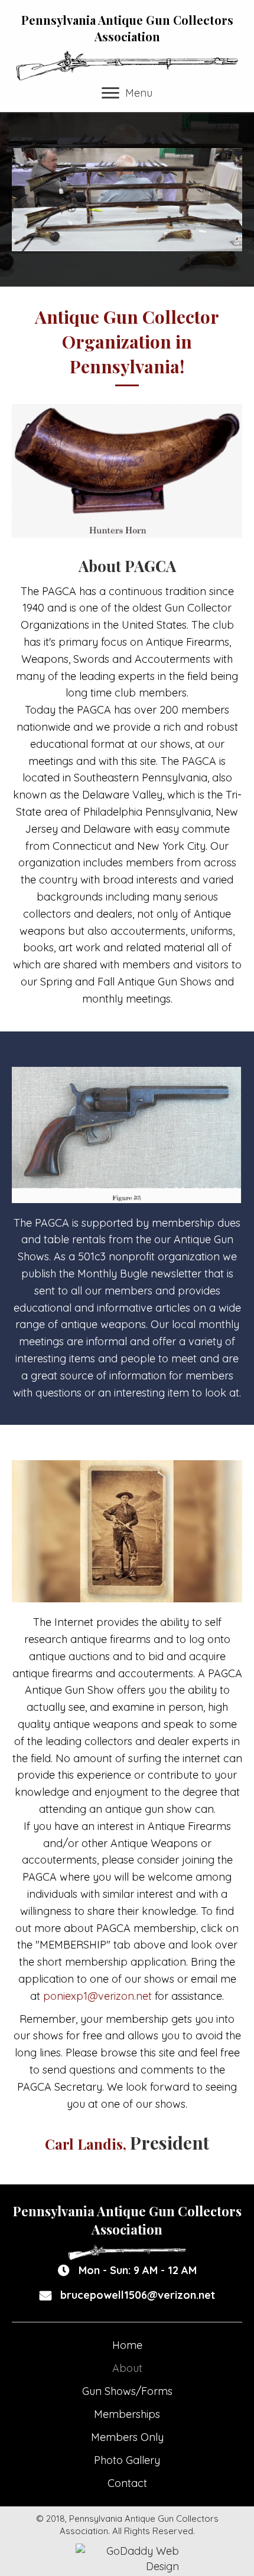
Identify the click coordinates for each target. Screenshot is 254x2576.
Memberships (127, 2414)
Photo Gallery (127, 2460)
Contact (127, 2483)
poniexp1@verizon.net (97, 1996)
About (127, 2368)
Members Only (127, 2437)
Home (127, 2345)
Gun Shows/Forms (127, 2391)
